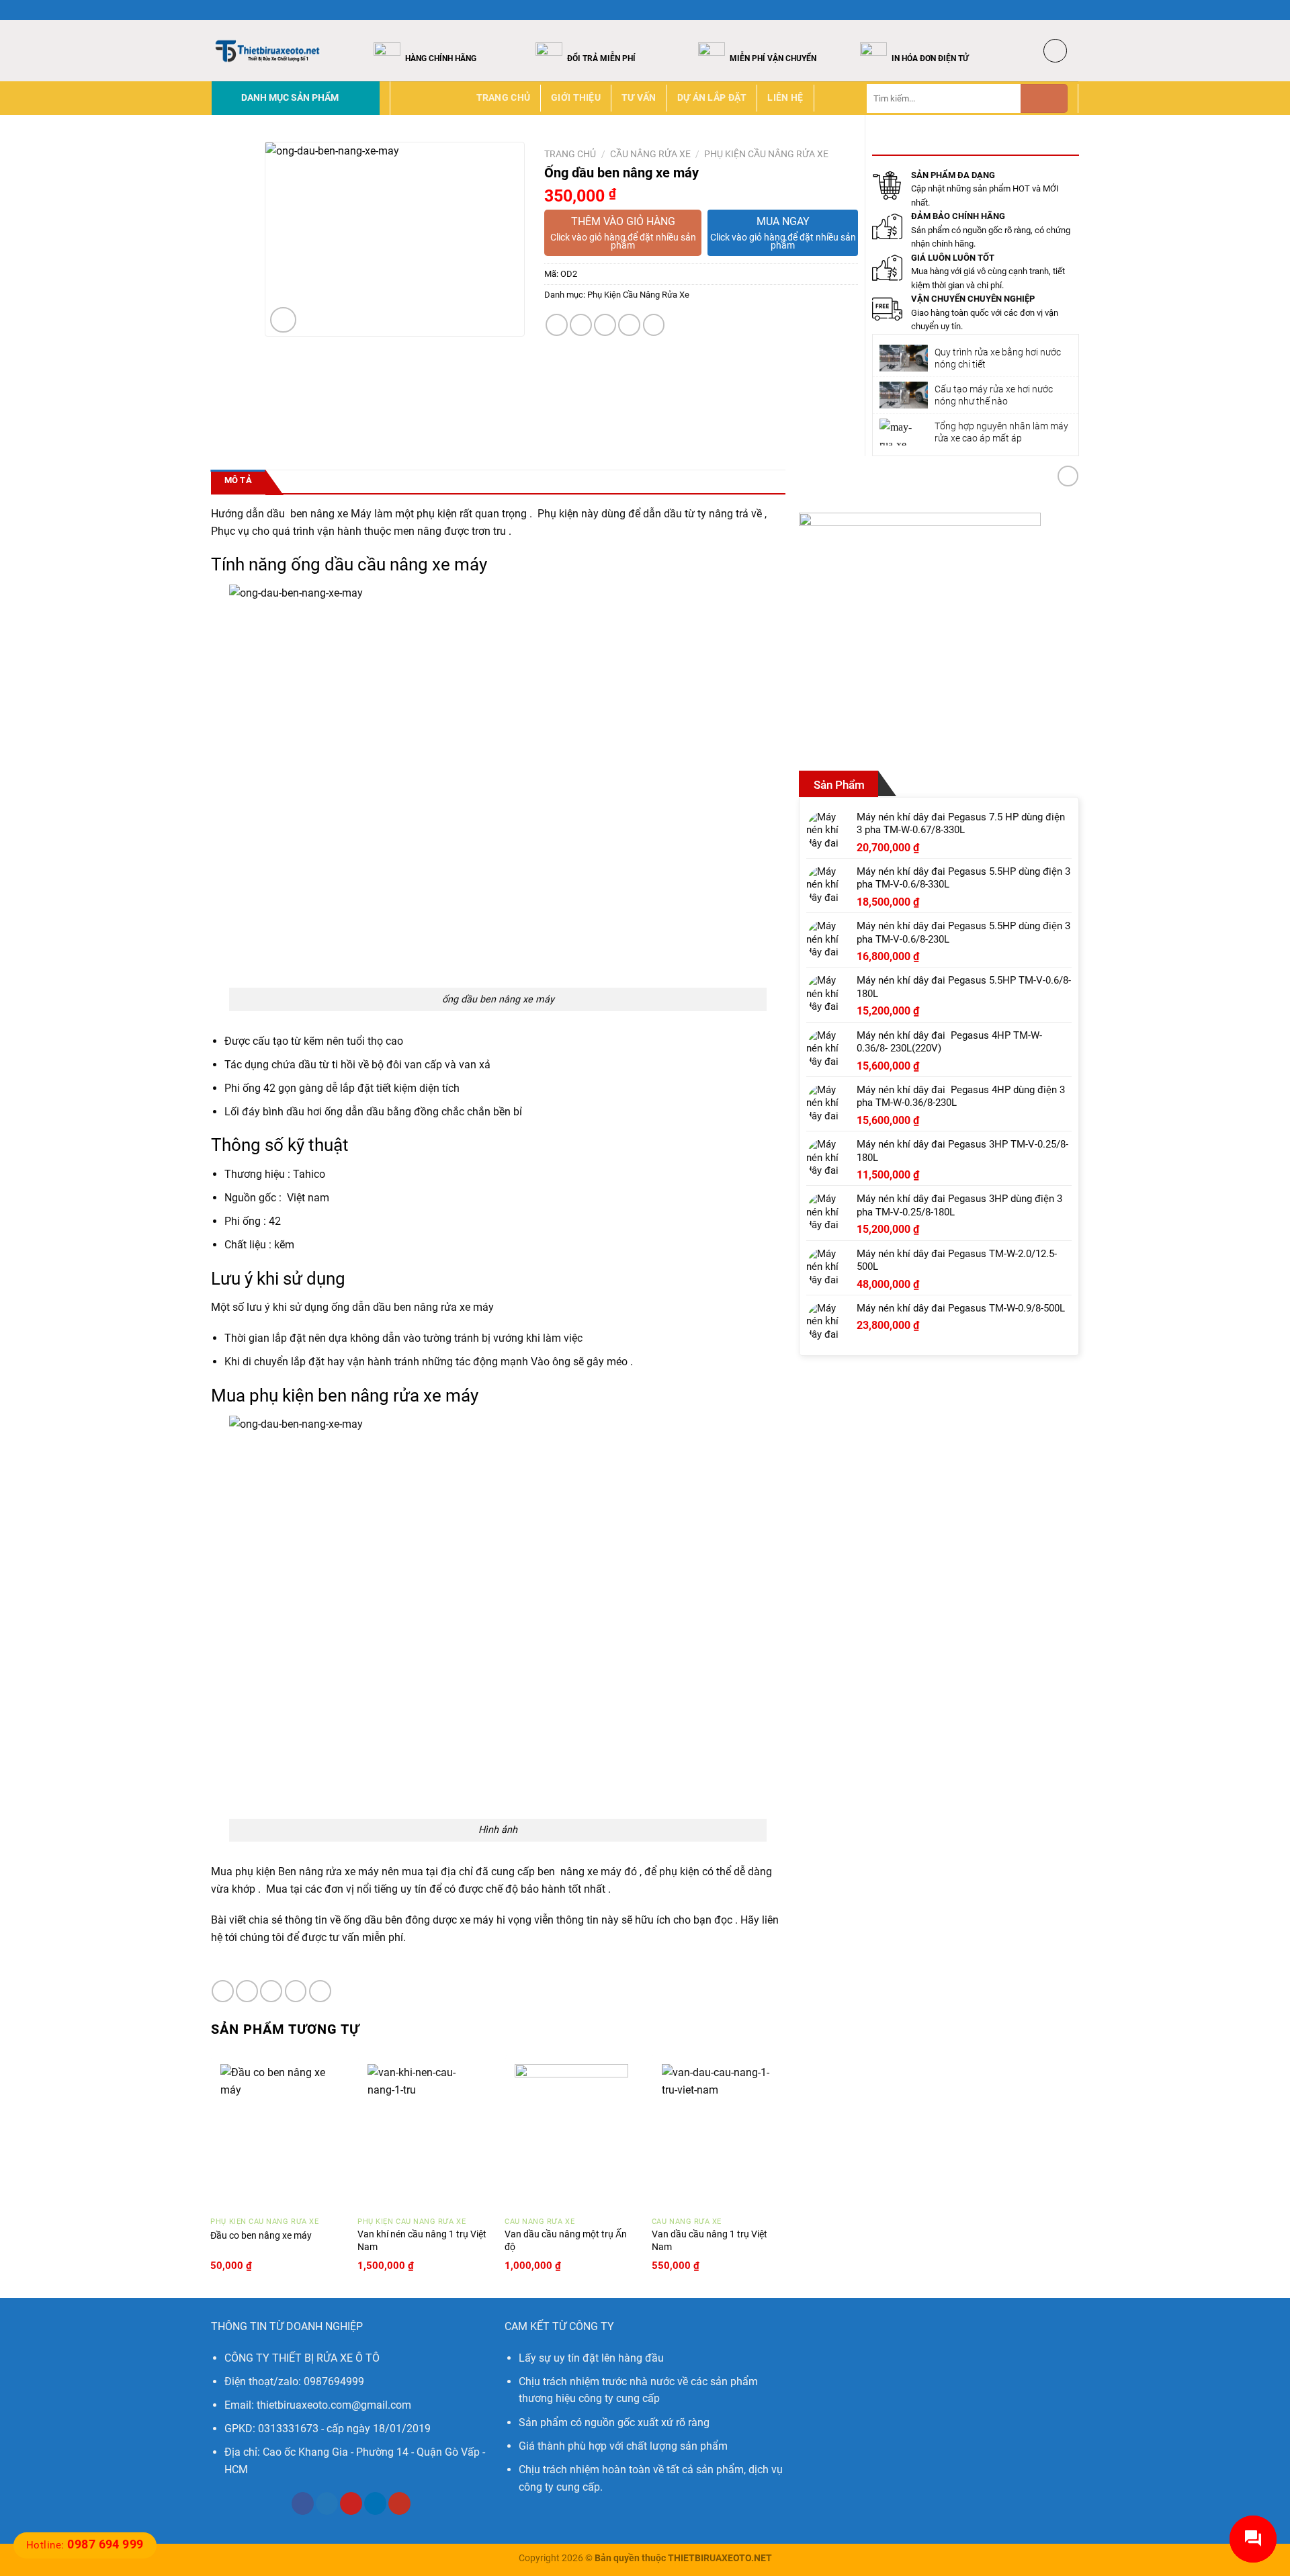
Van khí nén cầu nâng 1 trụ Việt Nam (422, 2241)
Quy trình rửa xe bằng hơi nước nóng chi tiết (998, 358)
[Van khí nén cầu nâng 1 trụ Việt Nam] (424, 2132)
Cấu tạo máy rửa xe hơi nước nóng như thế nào (994, 395)
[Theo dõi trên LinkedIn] (375, 2503)
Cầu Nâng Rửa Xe (650, 154)
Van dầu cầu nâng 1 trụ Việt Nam (709, 2241)
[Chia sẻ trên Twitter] (581, 325)
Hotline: (85, 2545)
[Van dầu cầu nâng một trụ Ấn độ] (571, 2132)
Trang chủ (504, 98)
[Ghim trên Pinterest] (629, 325)
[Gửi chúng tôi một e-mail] (1072, 10)
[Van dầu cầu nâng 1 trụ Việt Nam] (719, 2132)
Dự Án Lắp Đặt (712, 98)
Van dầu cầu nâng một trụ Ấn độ (566, 2241)
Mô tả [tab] (238, 480)
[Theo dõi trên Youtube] (399, 2503)
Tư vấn (639, 98)
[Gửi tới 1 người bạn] (605, 325)
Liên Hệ (785, 98)
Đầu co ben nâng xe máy (261, 2236)
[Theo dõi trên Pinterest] (351, 2503)
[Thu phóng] (283, 320)
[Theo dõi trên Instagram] (1046, 10)
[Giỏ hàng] (1055, 51)
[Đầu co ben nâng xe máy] (277, 2132)
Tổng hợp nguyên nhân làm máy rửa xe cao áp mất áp (1001, 432)
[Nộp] (1044, 98)
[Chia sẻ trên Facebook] (557, 325)
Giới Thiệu (576, 98)
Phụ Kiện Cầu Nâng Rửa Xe (766, 154)
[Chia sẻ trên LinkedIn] (654, 325)
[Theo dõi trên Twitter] (1059, 10)
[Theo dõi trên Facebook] (1033, 10)
